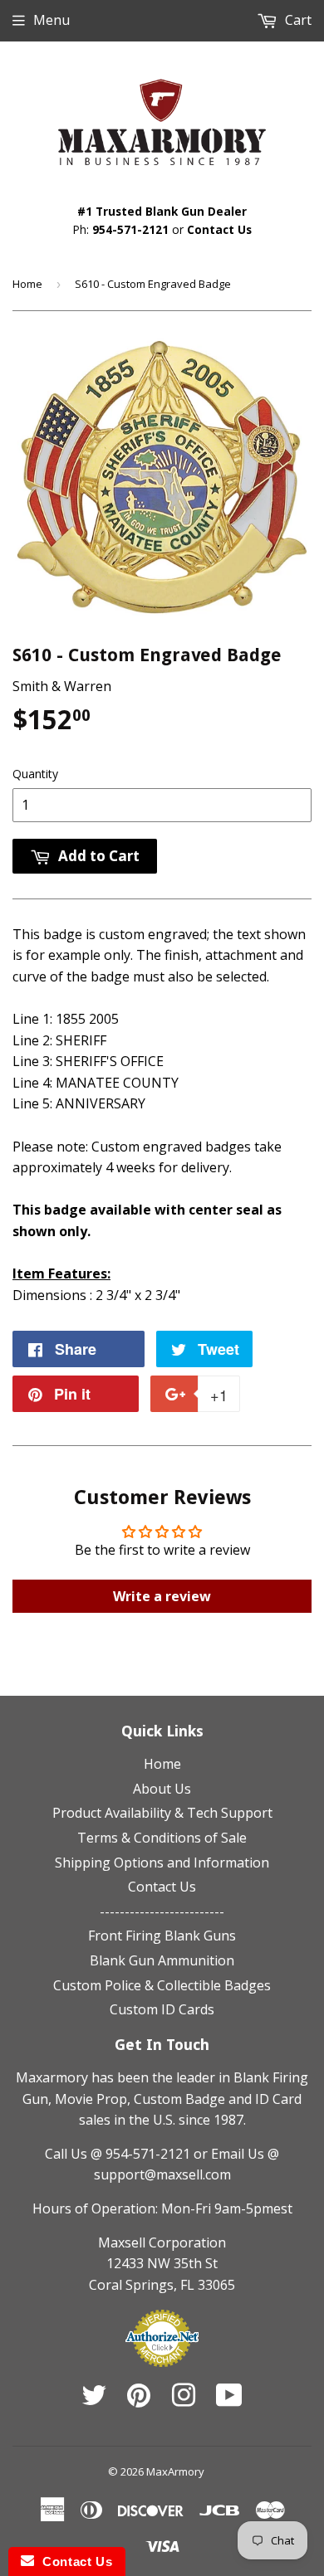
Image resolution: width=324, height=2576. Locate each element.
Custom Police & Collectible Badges (162, 1985)
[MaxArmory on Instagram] (184, 2400)
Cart (297, 20)
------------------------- (162, 1911)
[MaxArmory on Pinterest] (139, 2400)
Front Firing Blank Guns (162, 1936)
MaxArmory (175, 2471)
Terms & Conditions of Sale (162, 1838)
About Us (162, 1789)
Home (27, 284)
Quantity (35, 774)
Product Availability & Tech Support (162, 1813)
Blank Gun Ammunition (162, 1960)
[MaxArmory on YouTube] (229, 2400)
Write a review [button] (162, 1596)
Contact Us (219, 229)
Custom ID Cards (162, 2009)
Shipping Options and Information (162, 1863)
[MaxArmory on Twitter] (94, 2400)
